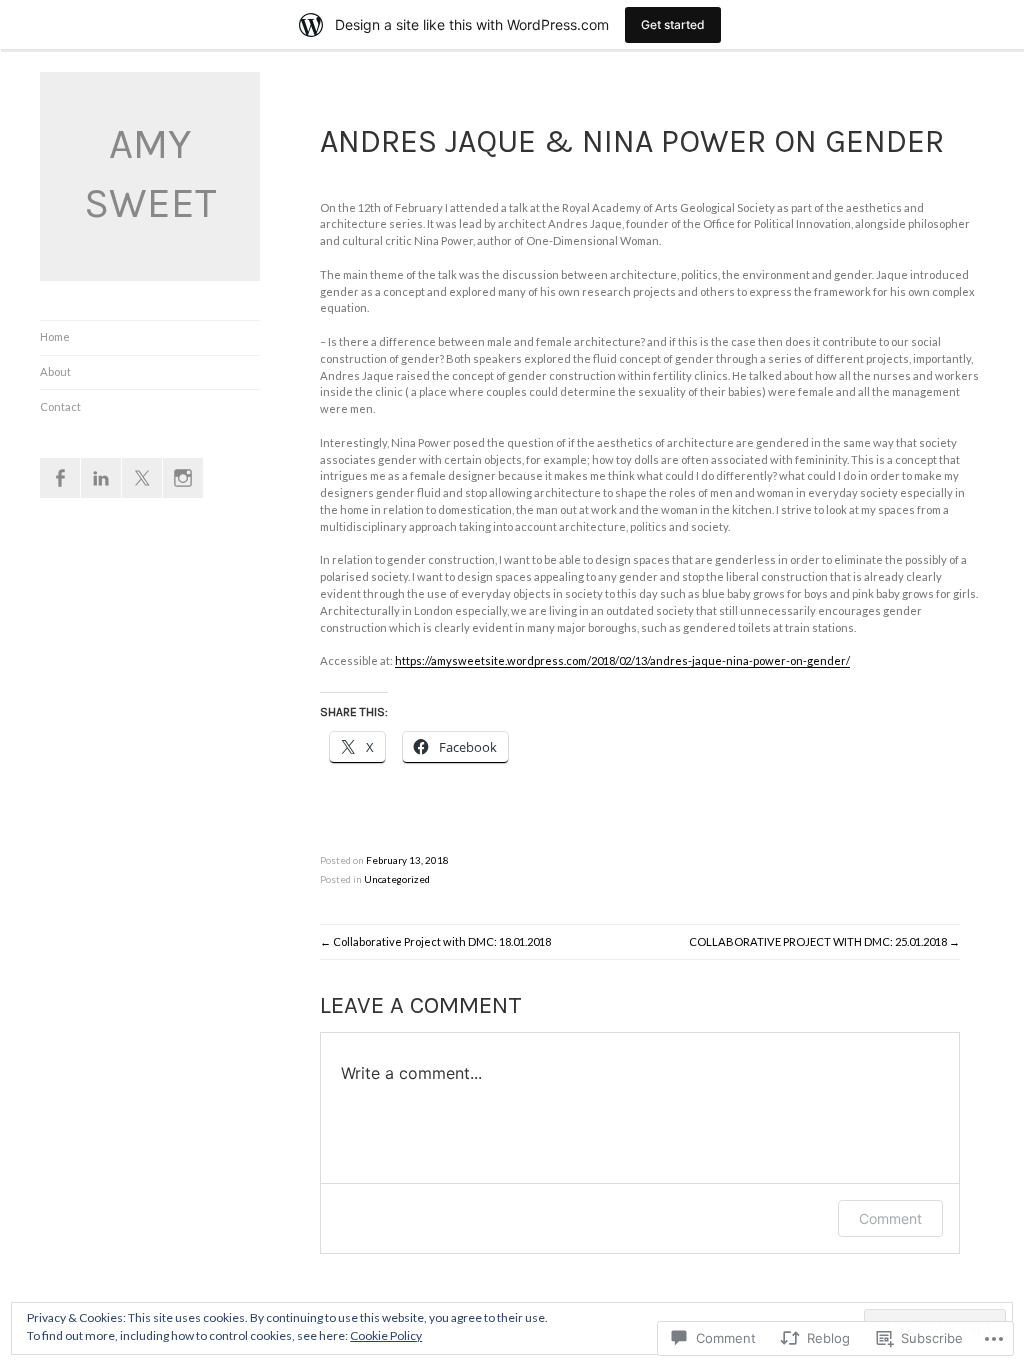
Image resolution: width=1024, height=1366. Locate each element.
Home (55, 336)
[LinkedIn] (101, 478)
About (55, 371)
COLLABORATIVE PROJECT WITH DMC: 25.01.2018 (818, 941)
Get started (673, 24)
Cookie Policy (386, 1335)
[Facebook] (60, 478)
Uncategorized (397, 879)
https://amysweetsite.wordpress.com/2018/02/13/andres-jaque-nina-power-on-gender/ (622, 660)
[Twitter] (142, 478)
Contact (60, 406)
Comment (890, 1218)
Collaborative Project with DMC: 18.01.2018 (442, 941)
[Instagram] (183, 478)
